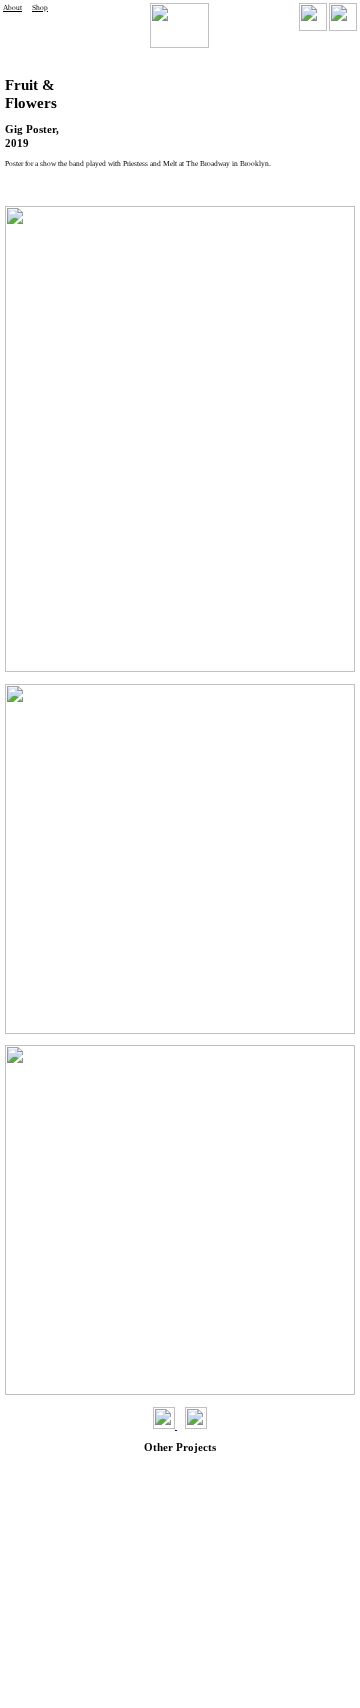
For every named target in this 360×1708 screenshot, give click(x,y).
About (12, 7)
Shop (40, 7)
